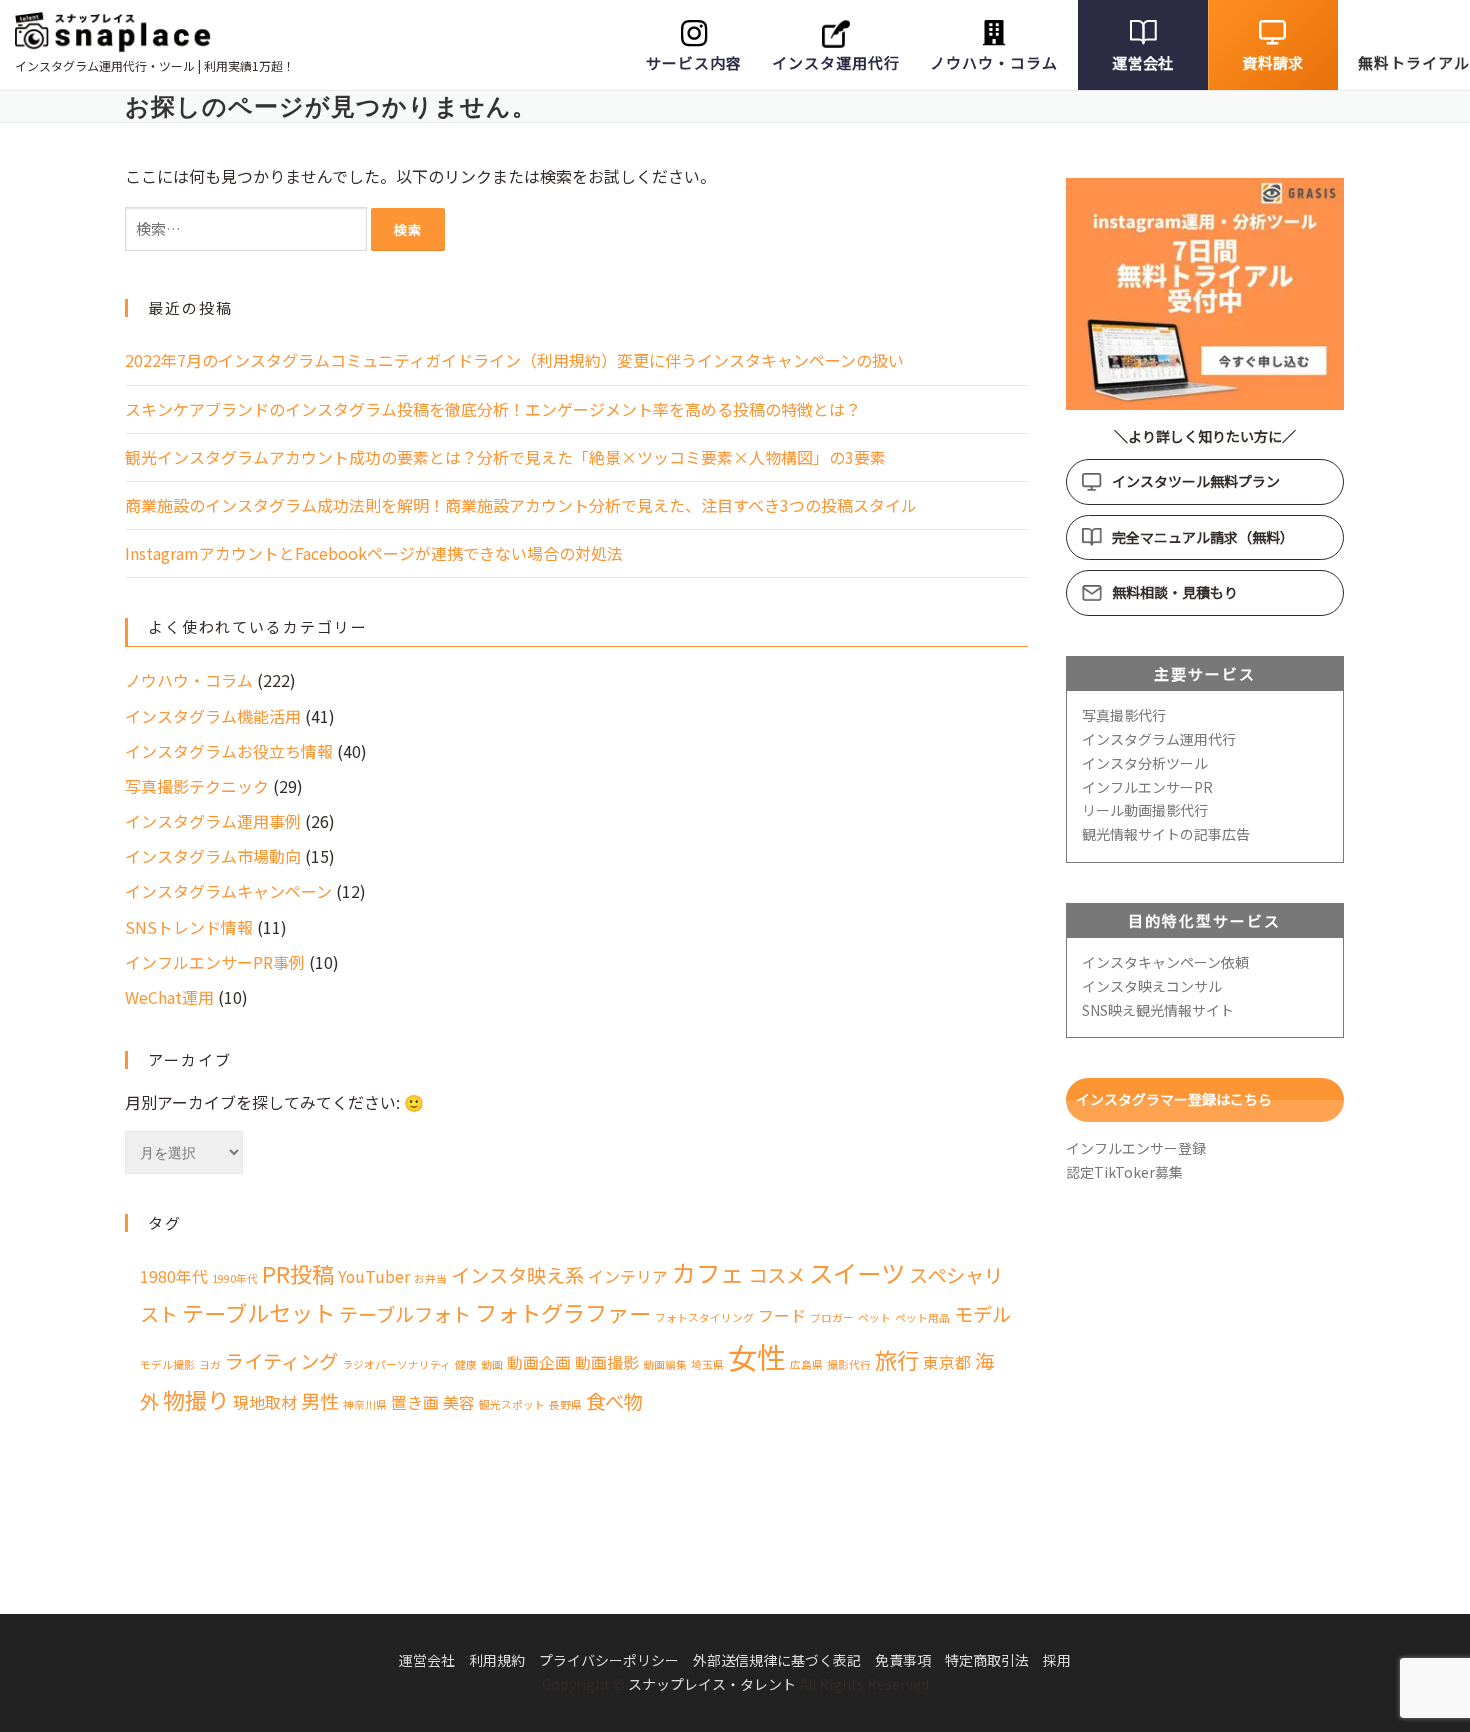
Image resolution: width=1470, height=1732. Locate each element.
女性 (757, 1356)
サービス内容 (694, 62)
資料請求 (1272, 62)
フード (782, 1315)
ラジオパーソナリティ (396, 1364)
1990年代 (235, 1278)
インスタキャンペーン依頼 (1165, 962)
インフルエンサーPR (1147, 787)
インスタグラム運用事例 (213, 821)
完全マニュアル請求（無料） (1203, 537)
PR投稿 (298, 1273)
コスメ (776, 1275)
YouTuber (374, 1276)
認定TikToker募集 (1124, 1172)
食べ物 (614, 1401)
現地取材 (265, 1402)
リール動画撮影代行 (1145, 810)
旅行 (897, 1359)
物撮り (196, 1399)
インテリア (628, 1276)
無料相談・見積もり (1175, 592)
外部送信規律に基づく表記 (777, 1660)
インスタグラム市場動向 (213, 856)
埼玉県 (707, 1364)
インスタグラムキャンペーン (228, 891)
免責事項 (903, 1660)
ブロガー (832, 1317)
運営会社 (1142, 62)
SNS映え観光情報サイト (1158, 1010)
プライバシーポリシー (609, 1660)
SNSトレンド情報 (189, 927)
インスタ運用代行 (836, 62)
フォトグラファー (563, 1312)
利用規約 (497, 1660)
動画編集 (665, 1364)
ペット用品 (922, 1317)
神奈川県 (365, 1404)
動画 (492, 1364)
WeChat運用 (169, 997)
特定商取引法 (987, 1660)
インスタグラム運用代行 (1159, 739)
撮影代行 (849, 1364)
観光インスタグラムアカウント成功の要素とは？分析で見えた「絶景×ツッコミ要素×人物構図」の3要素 (505, 457)
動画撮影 (607, 1362)
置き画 (415, 1402)
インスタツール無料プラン (1196, 481)
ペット (874, 1317)
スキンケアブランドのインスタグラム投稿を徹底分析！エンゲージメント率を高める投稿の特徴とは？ (493, 409)
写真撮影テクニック (197, 786)
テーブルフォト (405, 1314)
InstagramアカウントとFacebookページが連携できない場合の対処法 (374, 553)
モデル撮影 (167, 1364)
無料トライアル (1414, 62)
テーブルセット (258, 1312)
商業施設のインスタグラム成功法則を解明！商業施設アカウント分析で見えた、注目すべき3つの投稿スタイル (521, 505)
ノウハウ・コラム (994, 62)
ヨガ (210, 1364)
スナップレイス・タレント (712, 1684)
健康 (466, 1364)
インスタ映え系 (517, 1275)
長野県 (565, 1404)
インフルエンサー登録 (1136, 1148)
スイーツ (857, 1272)
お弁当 (430, 1278)
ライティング (281, 1361)
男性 (320, 1401)
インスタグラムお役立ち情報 (229, 751)
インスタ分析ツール (1145, 763)
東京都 (947, 1362)
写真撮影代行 (1124, 715)
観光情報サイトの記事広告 (1166, 834)
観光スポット (512, 1404)
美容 (459, 1402)
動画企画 (539, 1362)
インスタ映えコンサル (1152, 986)
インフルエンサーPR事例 (215, 962)
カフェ (708, 1272)
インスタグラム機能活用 (213, 716)
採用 (1057, 1660)
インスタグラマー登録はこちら (1174, 1099)
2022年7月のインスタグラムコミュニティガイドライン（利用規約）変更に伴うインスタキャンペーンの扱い (514, 360)
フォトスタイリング (704, 1317)
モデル (982, 1314)
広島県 (806, 1364)
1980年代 (174, 1276)
